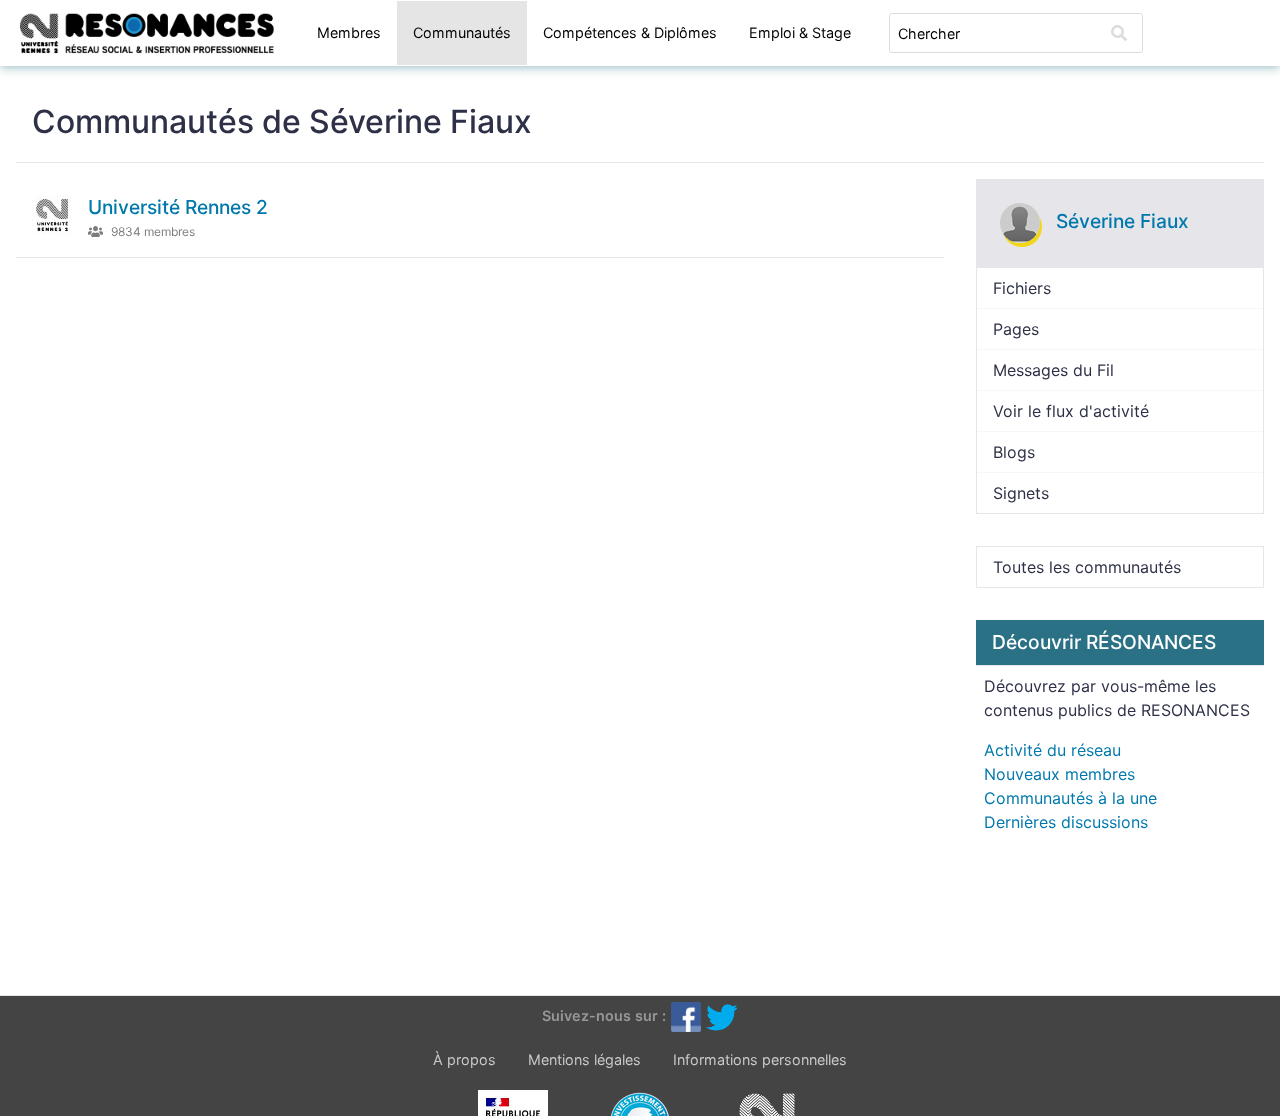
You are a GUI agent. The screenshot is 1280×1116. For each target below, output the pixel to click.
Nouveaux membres (1059, 774)
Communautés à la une (1070, 798)
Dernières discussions (1066, 822)
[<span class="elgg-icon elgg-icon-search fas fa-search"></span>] (1119, 33)
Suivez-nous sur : (604, 1015)
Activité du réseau (1052, 750)
